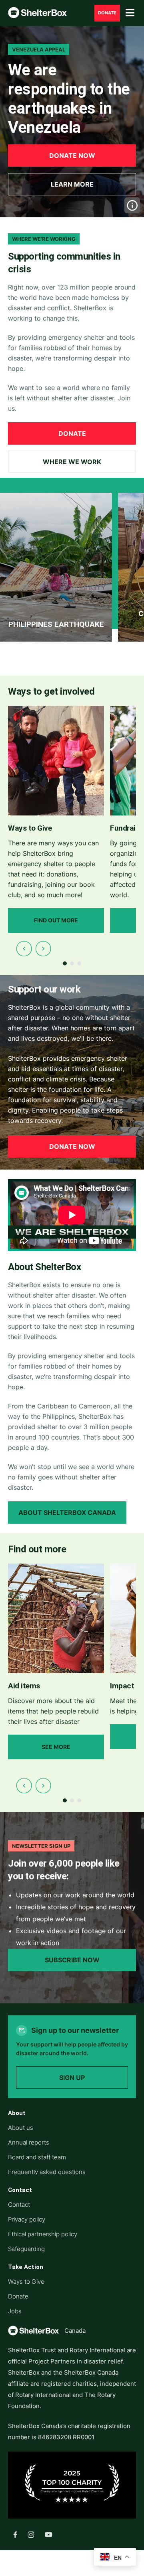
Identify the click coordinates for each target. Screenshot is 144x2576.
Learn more (72, 184)
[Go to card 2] (72, 963)
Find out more (56, 920)
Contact (19, 2205)
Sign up (72, 2078)
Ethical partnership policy (43, 2234)
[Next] (43, 949)
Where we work (72, 462)
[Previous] (24, 949)
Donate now (72, 156)
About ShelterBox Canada (67, 1513)
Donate (107, 13)
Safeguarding (26, 2249)
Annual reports (29, 2142)
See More (56, 1747)
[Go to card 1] (65, 963)
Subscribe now (72, 1960)
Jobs (15, 2311)
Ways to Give (26, 2282)
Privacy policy (27, 2219)
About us (21, 2128)
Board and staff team (37, 2157)
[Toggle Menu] (130, 13)
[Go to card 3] (79, 963)
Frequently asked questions (47, 2172)
